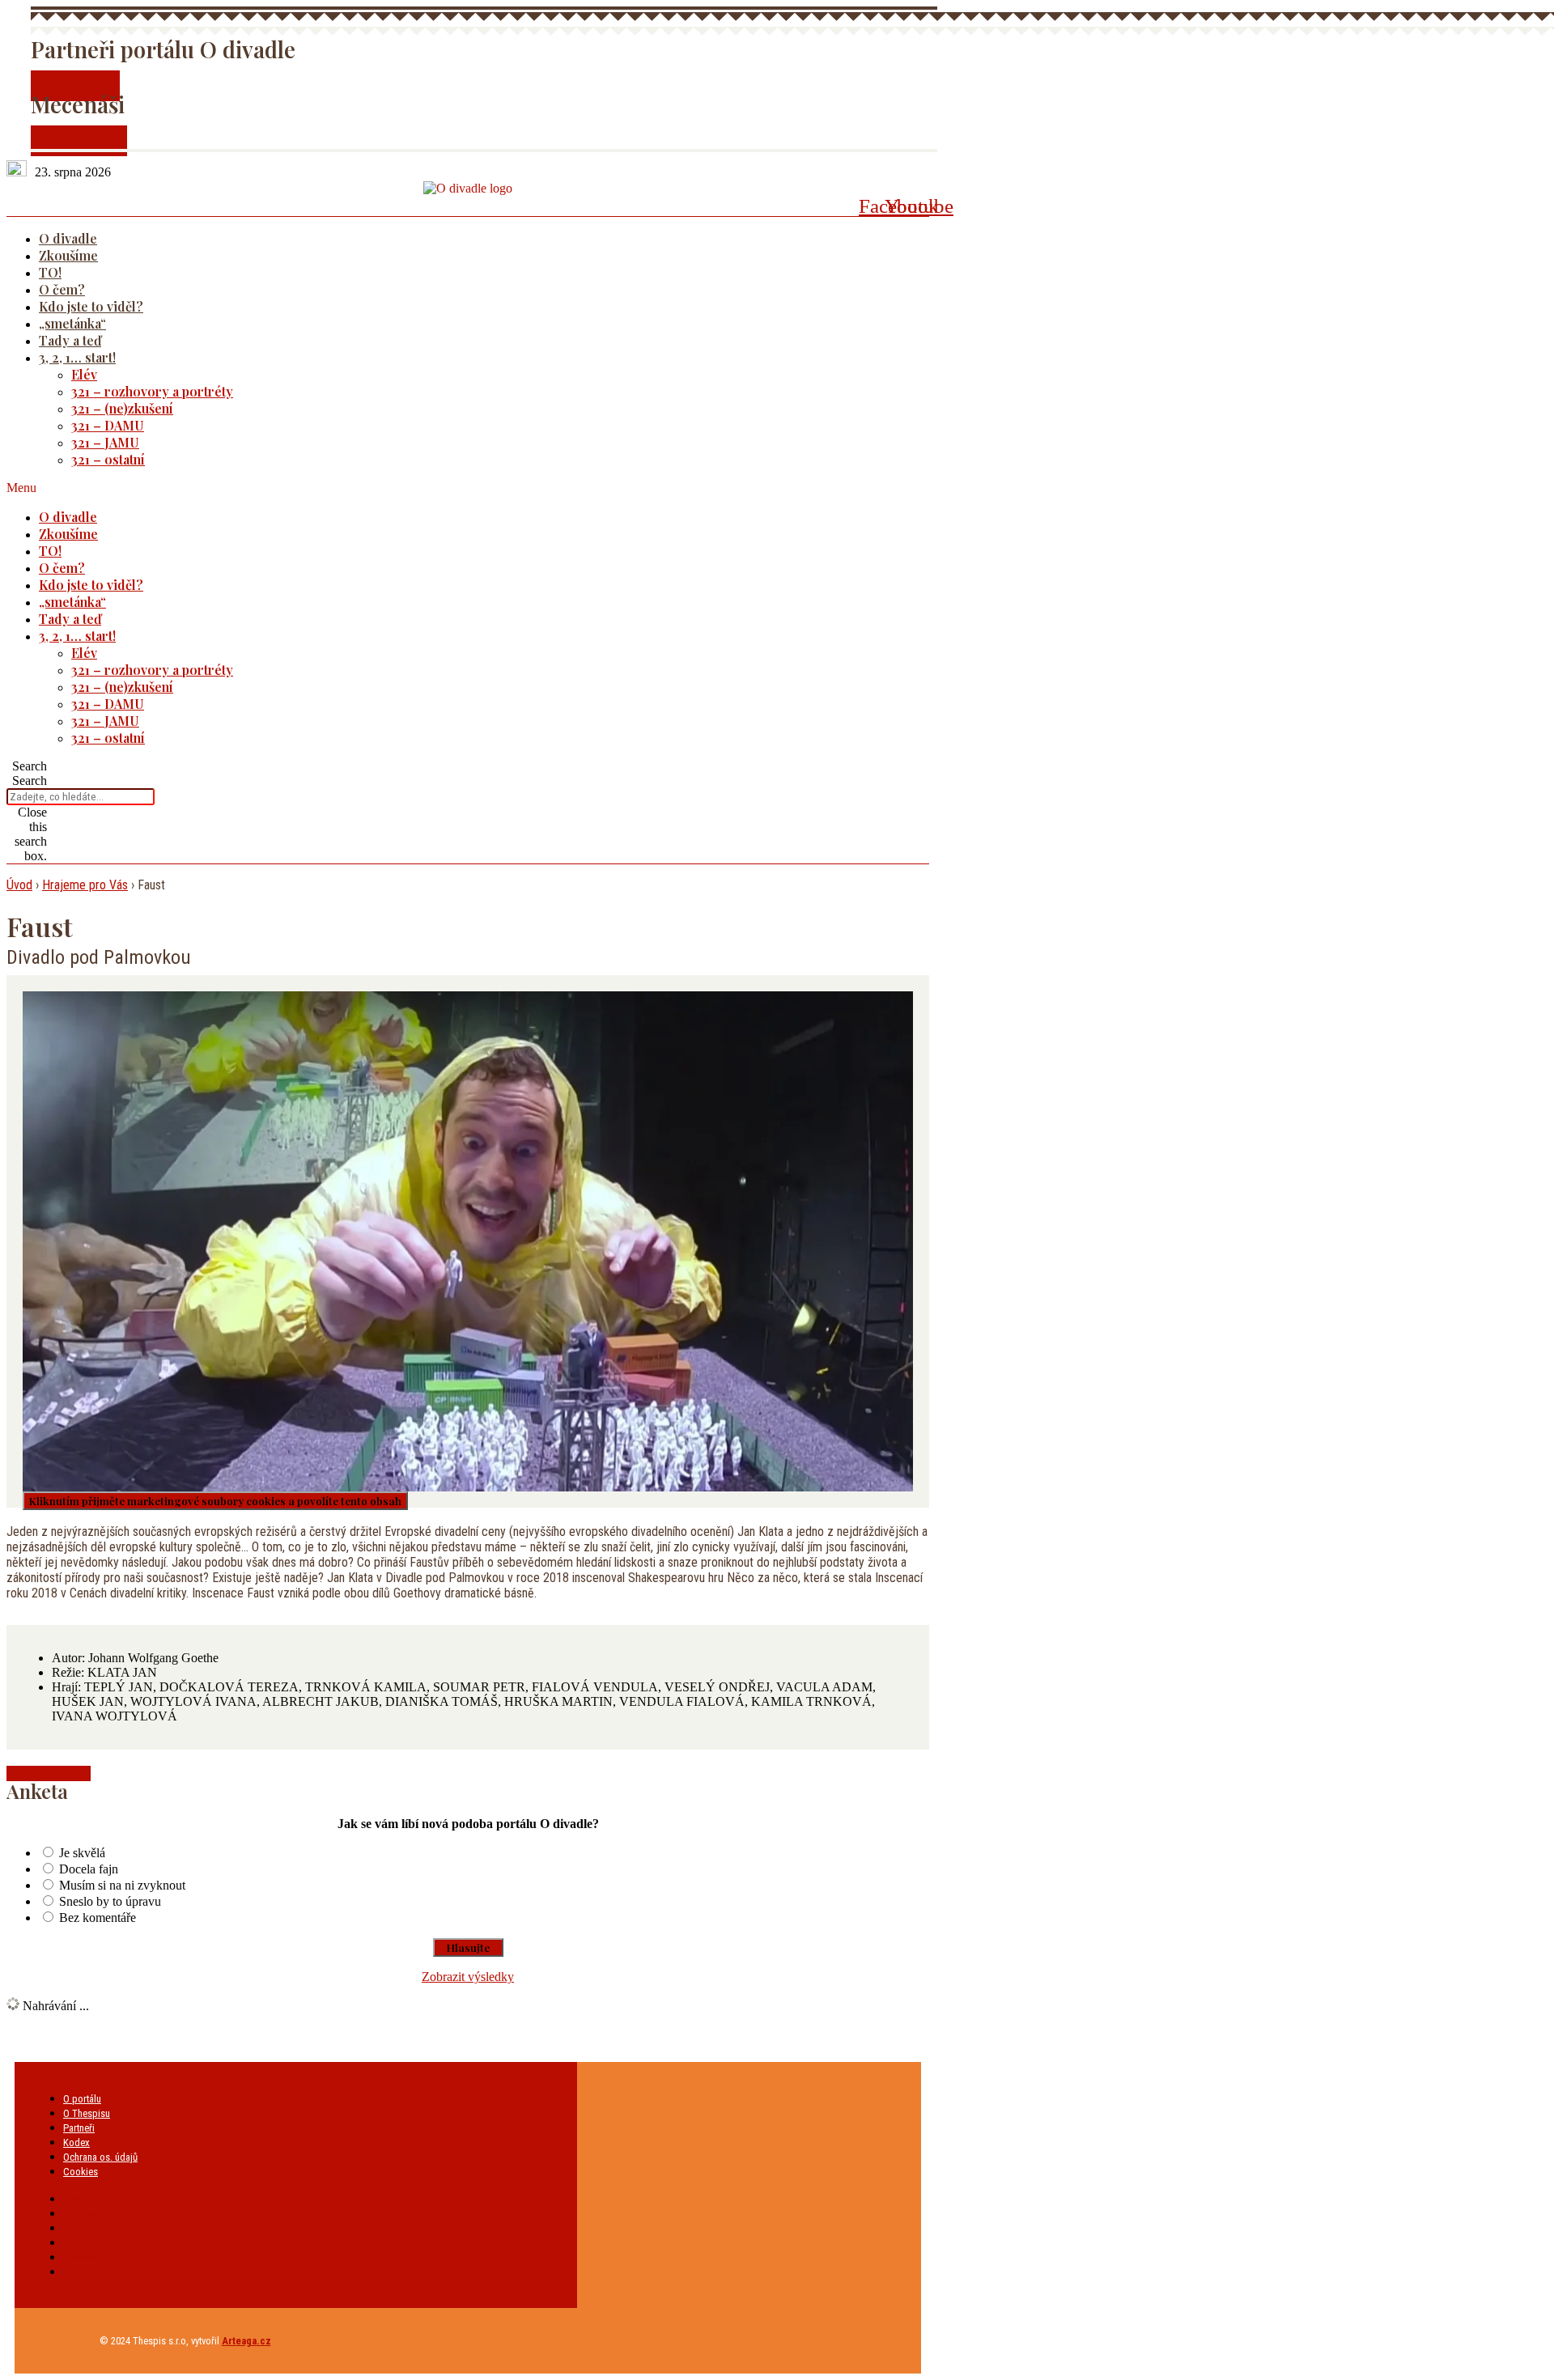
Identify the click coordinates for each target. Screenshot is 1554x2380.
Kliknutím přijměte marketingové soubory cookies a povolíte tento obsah (215, 1501)
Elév (84, 374)
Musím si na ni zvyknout (122, 1885)
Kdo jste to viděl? (91, 306)
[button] (447, 488)
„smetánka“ (72, 323)
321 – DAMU (108, 425)
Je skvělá (82, 1853)
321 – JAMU (105, 442)
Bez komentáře (98, 1918)
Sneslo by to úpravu (110, 1901)
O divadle (68, 238)
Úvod (19, 885)
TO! (50, 272)
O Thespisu (87, 2113)
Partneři (79, 2128)
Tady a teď (70, 340)
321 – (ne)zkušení (122, 408)
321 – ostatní (108, 459)
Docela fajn (89, 1869)
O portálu (82, 2099)
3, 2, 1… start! (77, 357)
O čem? (62, 289)
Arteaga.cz (246, 2341)
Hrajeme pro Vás (85, 885)
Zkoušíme (68, 255)
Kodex (76, 2142)
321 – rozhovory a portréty (152, 391)
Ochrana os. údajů (100, 2157)
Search (30, 781)
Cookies (81, 2172)
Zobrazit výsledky (468, 1977)
